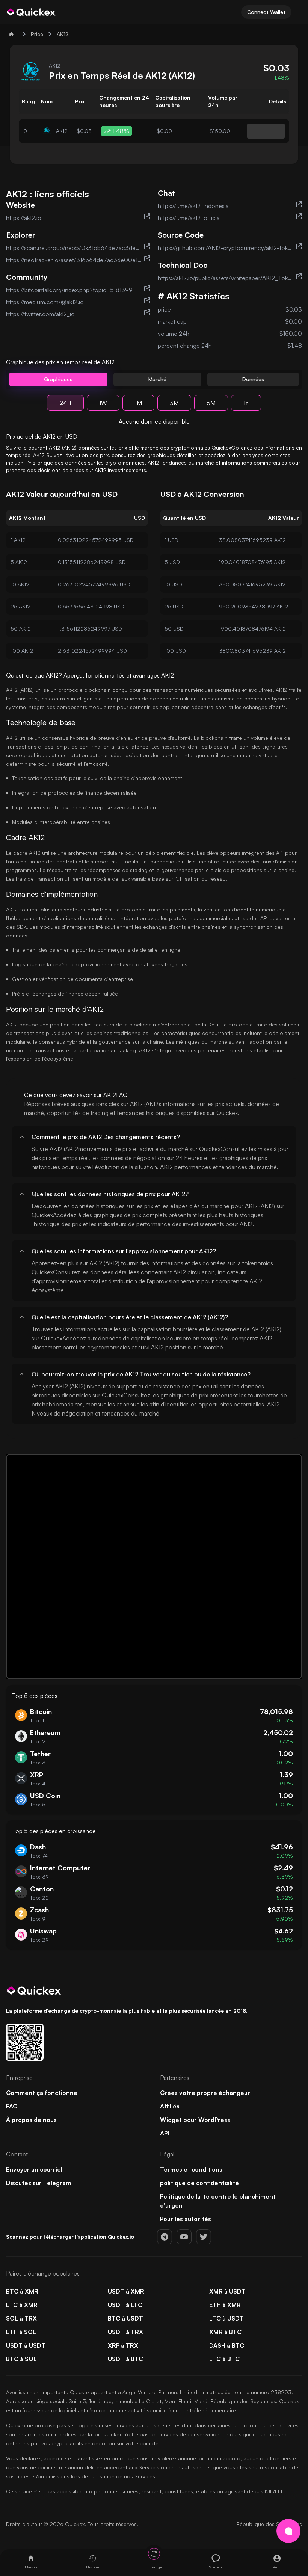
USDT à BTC (125, 2359)
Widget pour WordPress (195, 2120)
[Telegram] (165, 2237)
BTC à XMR (22, 2291)
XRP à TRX (123, 2345)
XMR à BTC (225, 2332)
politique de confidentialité (199, 2183)
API (165, 2133)
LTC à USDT (226, 2318)
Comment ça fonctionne (42, 2093)
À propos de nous (31, 2120)
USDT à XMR (126, 2291)
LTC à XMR (22, 2305)
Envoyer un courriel (34, 2169)
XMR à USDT (227, 2291)
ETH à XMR (225, 2305)
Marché (157, 379)
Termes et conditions (191, 2169)
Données (253, 379)
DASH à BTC (227, 2345)
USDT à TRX (125, 2332)
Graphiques (58, 379)
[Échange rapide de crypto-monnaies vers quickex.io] (31, 12)
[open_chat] (288, 2531)
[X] (204, 2237)
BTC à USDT (125, 2318)
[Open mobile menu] (298, 12)
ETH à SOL (21, 2332)
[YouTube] (184, 2237)
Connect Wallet (266, 12)
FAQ (12, 2106)
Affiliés (170, 2106)
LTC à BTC (224, 2359)
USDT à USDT (26, 2345)
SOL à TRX (21, 2318)
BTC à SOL (21, 2359)
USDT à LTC (125, 2305)
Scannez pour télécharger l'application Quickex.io (70, 2237)
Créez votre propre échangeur (205, 2093)
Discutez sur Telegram (38, 2183)
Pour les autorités (186, 2219)
